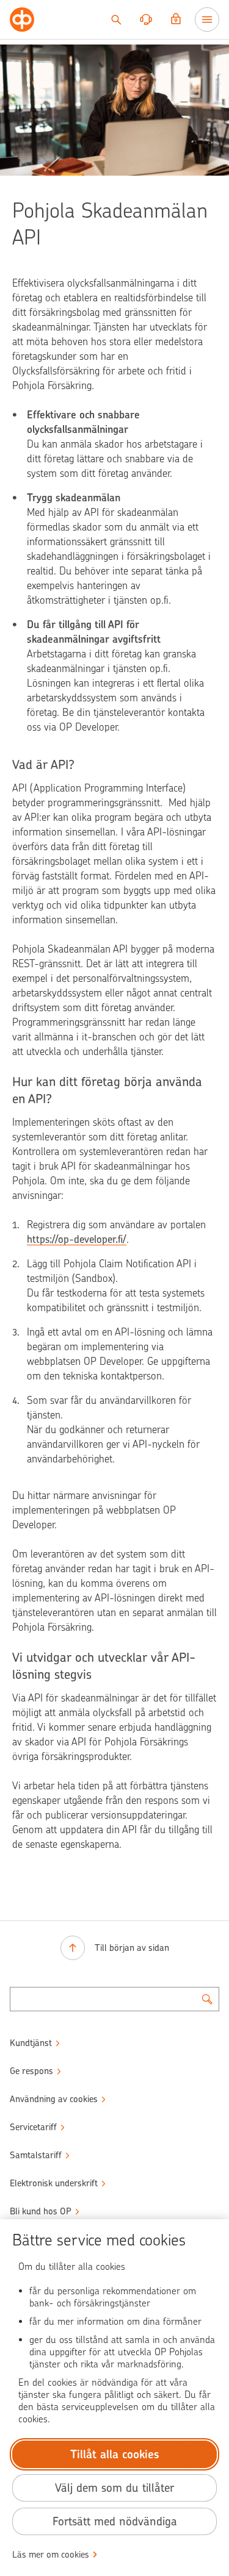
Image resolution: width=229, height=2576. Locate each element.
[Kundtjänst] (146, 20)
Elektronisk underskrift (54, 2183)
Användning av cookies (54, 2099)
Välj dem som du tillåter (114, 2488)
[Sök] (116, 20)
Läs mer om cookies (51, 2555)
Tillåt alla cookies (115, 2454)
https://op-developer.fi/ (77, 1239)
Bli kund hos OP (41, 2211)
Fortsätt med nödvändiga (115, 2521)
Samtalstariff (36, 2155)
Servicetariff (33, 2127)
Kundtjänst (31, 2043)
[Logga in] (176, 20)
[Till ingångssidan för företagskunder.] (22, 20)
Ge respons (31, 2071)
